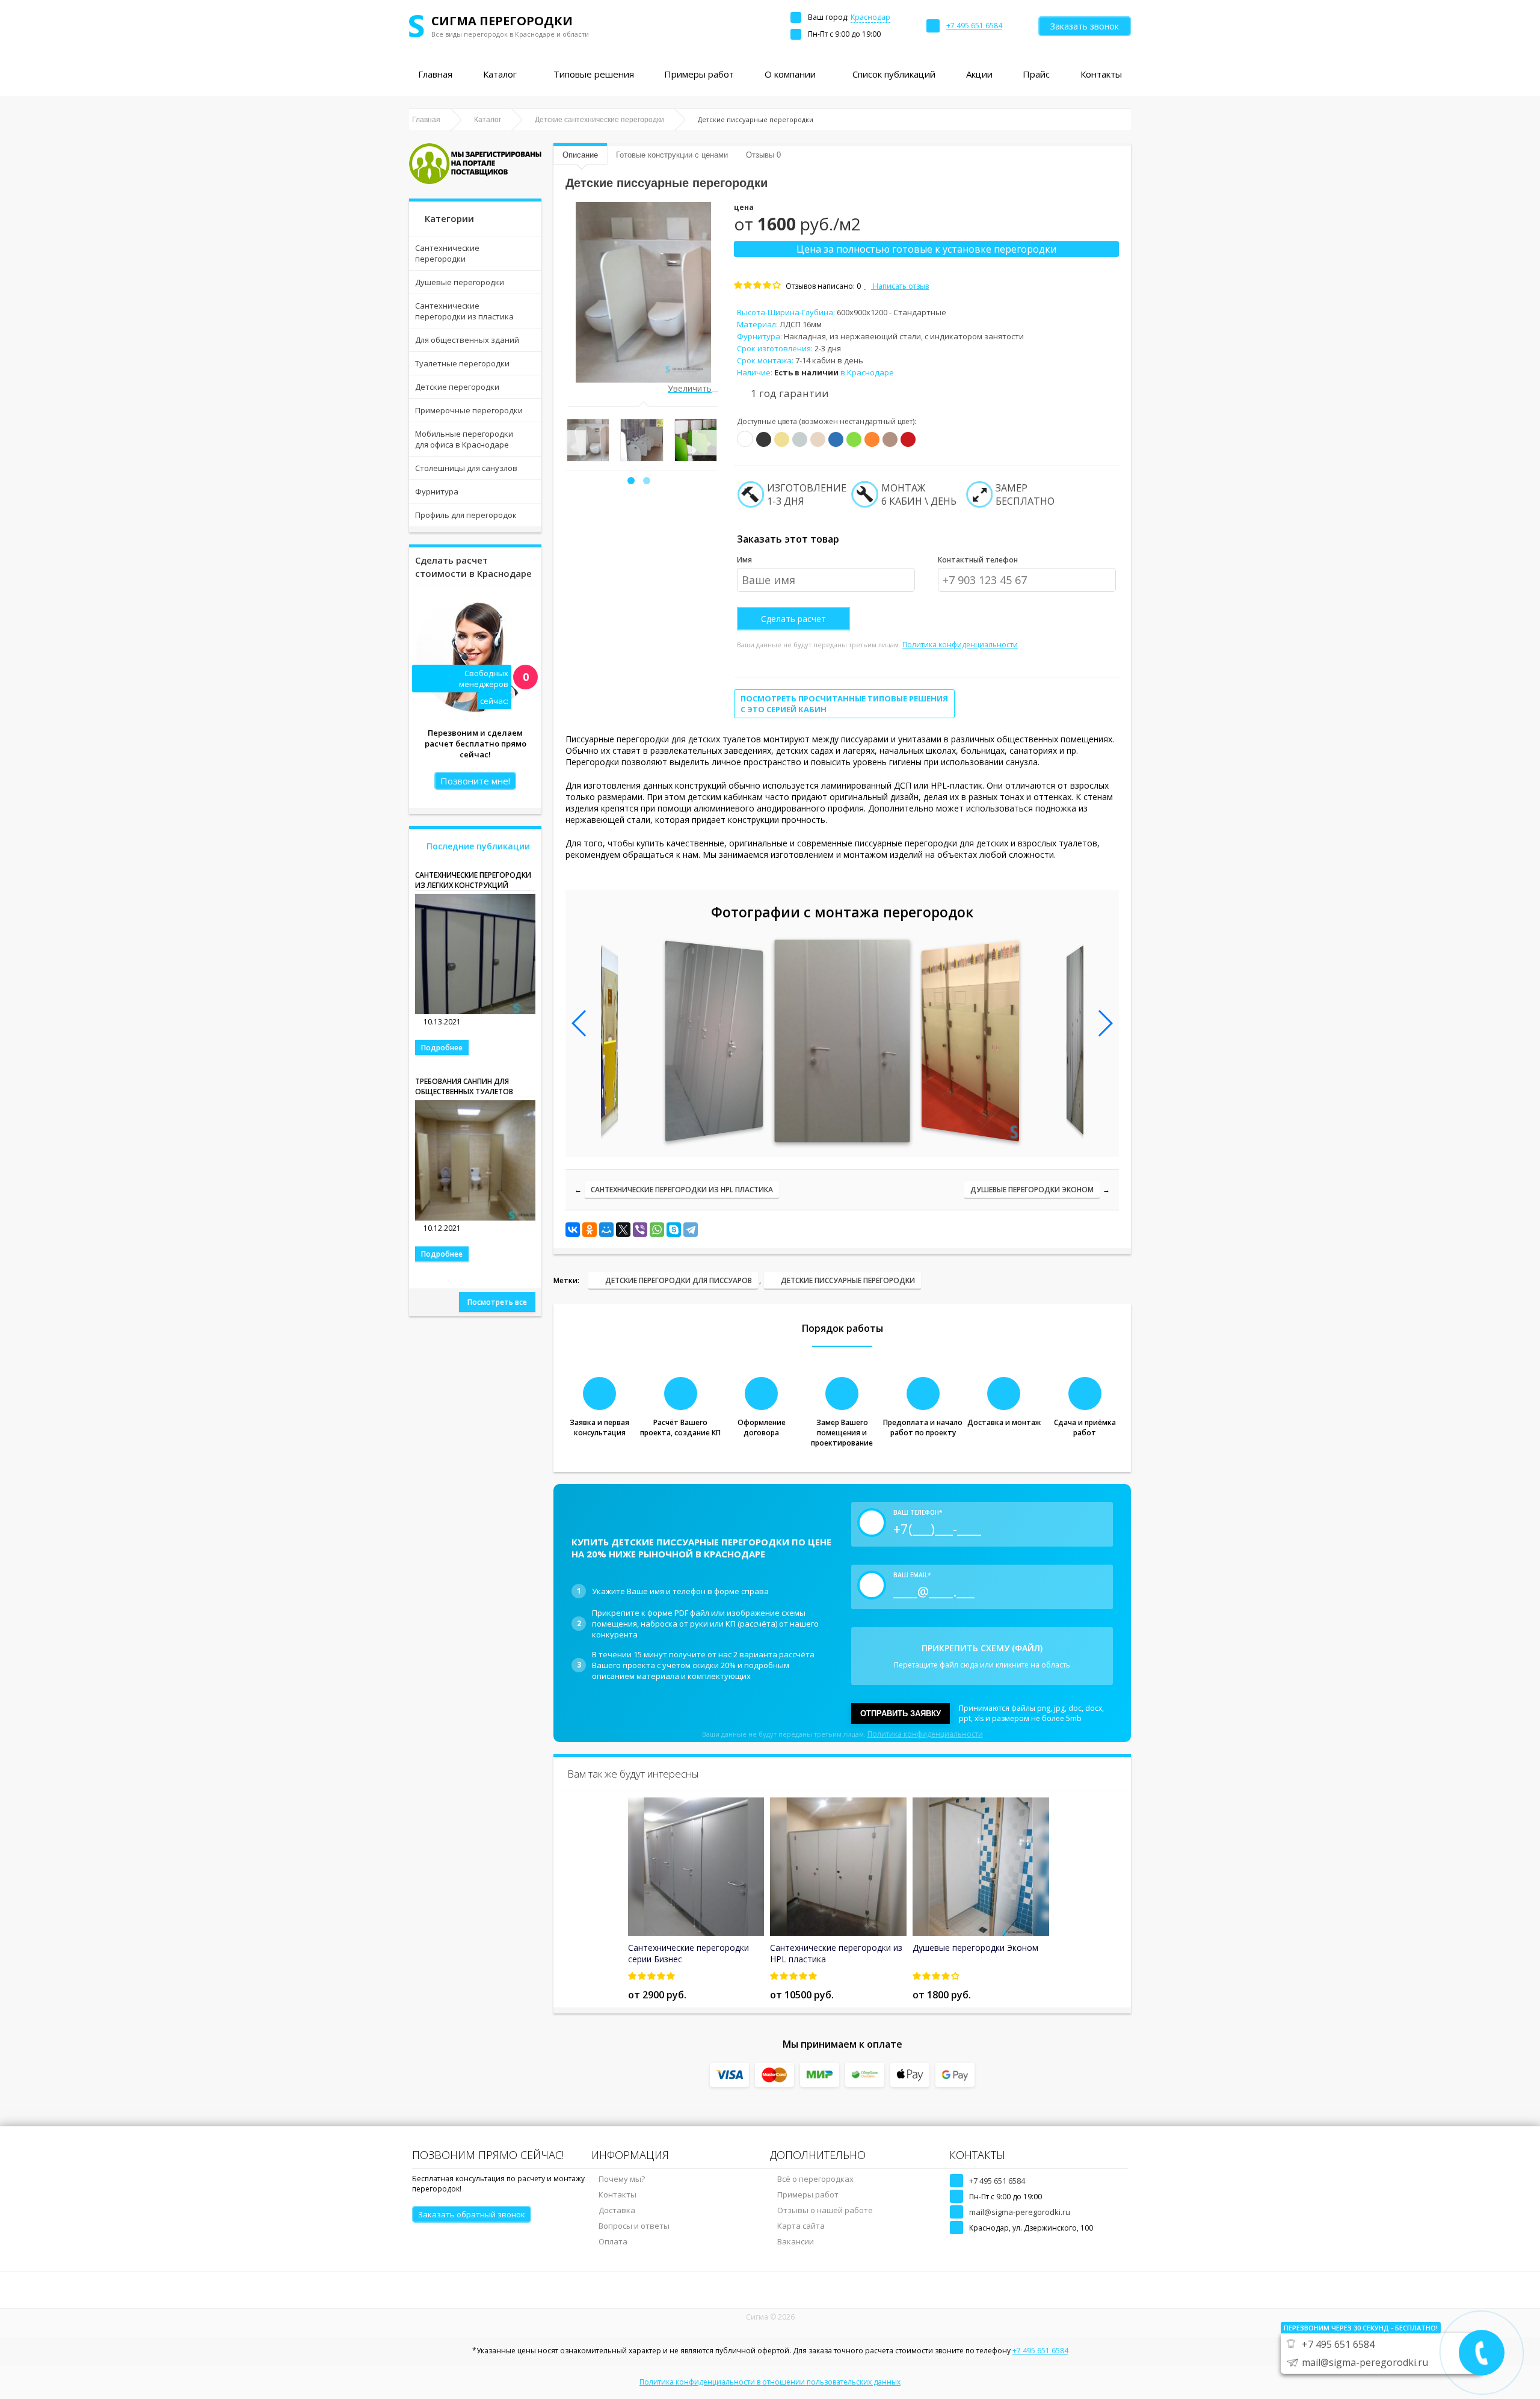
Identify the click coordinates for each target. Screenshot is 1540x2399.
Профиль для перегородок (466, 515)
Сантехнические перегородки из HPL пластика (682, 1190)
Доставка (617, 2210)
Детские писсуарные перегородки (848, 1280)
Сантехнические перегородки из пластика (464, 311)
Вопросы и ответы (634, 2226)
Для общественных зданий (467, 340)
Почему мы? (622, 2179)
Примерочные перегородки (469, 410)
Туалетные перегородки (462, 363)
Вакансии (796, 2241)
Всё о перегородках (815, 2179)
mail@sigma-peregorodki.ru (1020, 2212)
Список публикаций (894, 74)
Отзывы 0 (763, 155)
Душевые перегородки (460, 282)
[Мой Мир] (606, 1230)
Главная (435, 74)
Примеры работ (699, 74)
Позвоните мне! (475, 781)
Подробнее (442, 1048)
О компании (790, 74)
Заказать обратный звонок (472, 2214)
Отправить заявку (901, 1714)
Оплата (613, 2241)
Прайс (1036, 74)
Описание (580, 155)
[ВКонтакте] (573, 1230)
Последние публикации (478, 846)
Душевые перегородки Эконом (1032, 1190)
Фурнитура (437, 491)
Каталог (500, 74)
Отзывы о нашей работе (825, 2210)
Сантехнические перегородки (447, 253)
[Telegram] (691, 1230)
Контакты (1101, 74)
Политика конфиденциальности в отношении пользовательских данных (770, 2382)
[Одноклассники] (590, 1230)
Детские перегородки (457, 387)
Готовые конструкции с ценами (672, 155)
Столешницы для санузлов (466, 468)
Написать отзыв (900, 286)
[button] (631, 481)
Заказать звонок (1085, 26)
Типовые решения (594, 74)
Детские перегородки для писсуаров (679, 1280)
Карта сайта (801, 2226)
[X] (623, 1230)
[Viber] (640, 1230)
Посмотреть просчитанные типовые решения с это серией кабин (844, 704)
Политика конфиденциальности (960, 645)
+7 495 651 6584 (997, 2181)
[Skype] (674, 1230)
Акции (979, 74)
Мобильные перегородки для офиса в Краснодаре (464, 439)
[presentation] (573, 443)
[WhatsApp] (657, 1230)
